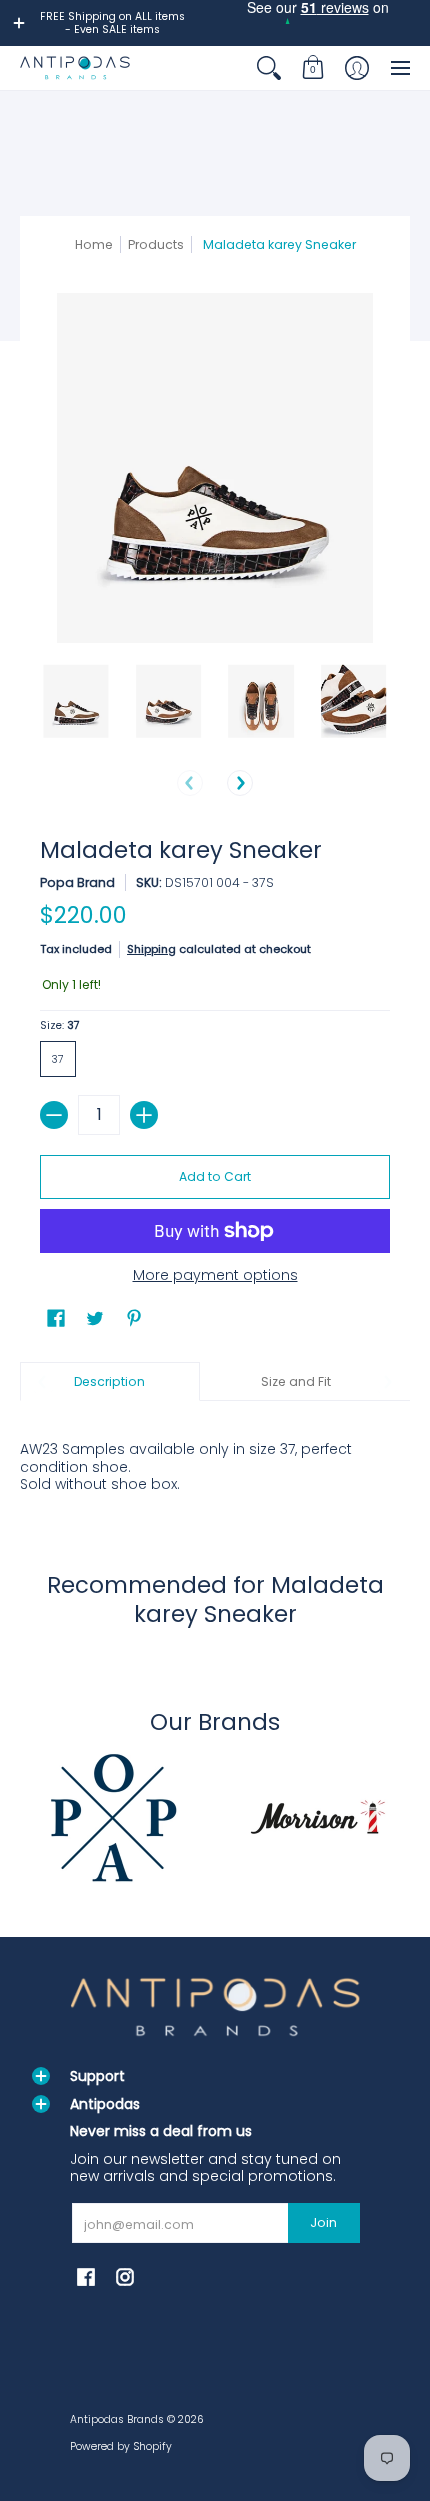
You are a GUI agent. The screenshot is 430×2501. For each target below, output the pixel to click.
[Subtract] (54, 1115)
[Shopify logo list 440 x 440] (317, 1817)
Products (156, 244)
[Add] (144, 1115)
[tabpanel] (215, 1455)
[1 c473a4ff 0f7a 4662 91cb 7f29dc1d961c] (112, 1817)
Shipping (151, 949)
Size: (60, 1025)
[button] (313, 67)
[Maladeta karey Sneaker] (76, 701)
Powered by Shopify (121, 2446)
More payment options (215, 1276)
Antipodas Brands (117, 2419)
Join (323, 2222)
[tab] (110, 1382)
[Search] (269, 67)
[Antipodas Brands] (75, 67)
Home (94, 244)
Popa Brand (77, 882)
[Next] (240, 783)
